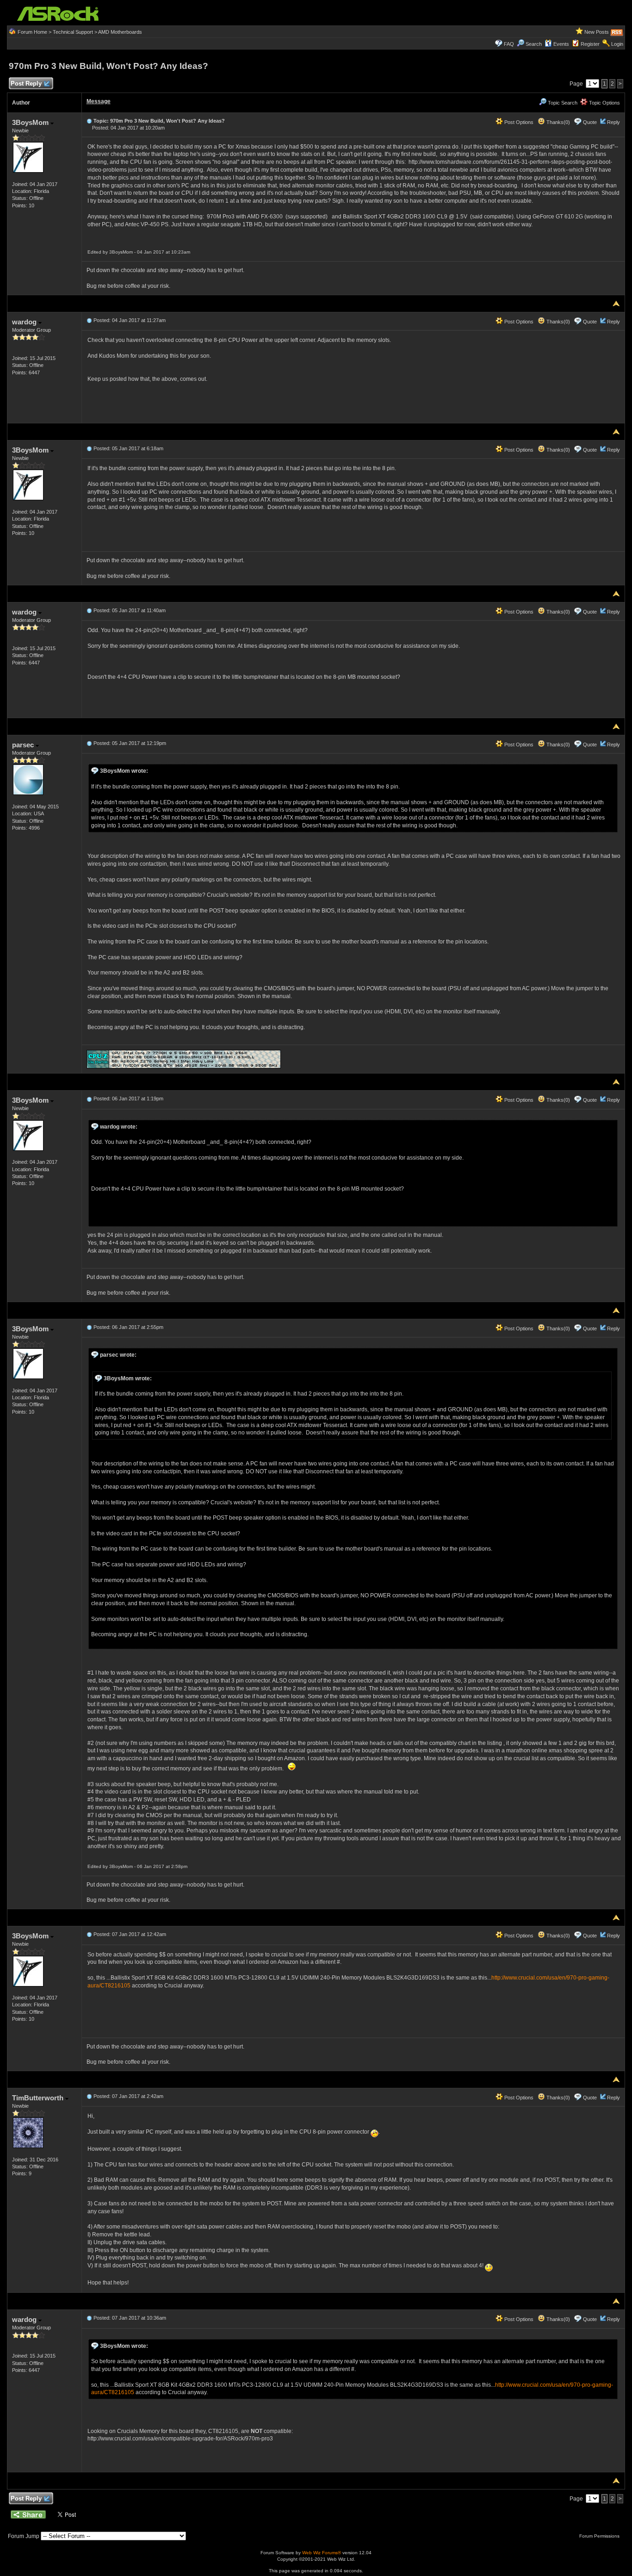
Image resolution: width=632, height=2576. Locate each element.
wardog (25, 322)
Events (561, 44)
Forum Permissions (600, 2536)
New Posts (597, 32)
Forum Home (32, 32)
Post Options (518, 122)
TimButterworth (39, 2098)
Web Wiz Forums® (322, 2553)
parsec (24, 745)
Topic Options (604, 103)
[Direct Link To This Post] (89, 121)
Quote (590, 122)
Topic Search (562, 103)
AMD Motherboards (120, 32)
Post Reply (26, 84)
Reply (613, 122)
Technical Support (73, 32)
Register (590, 44)
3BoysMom (31, 122)
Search (534, 44)
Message (99, 101)
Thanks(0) (558, 122)
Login (617, 44)
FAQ (509, 44)
